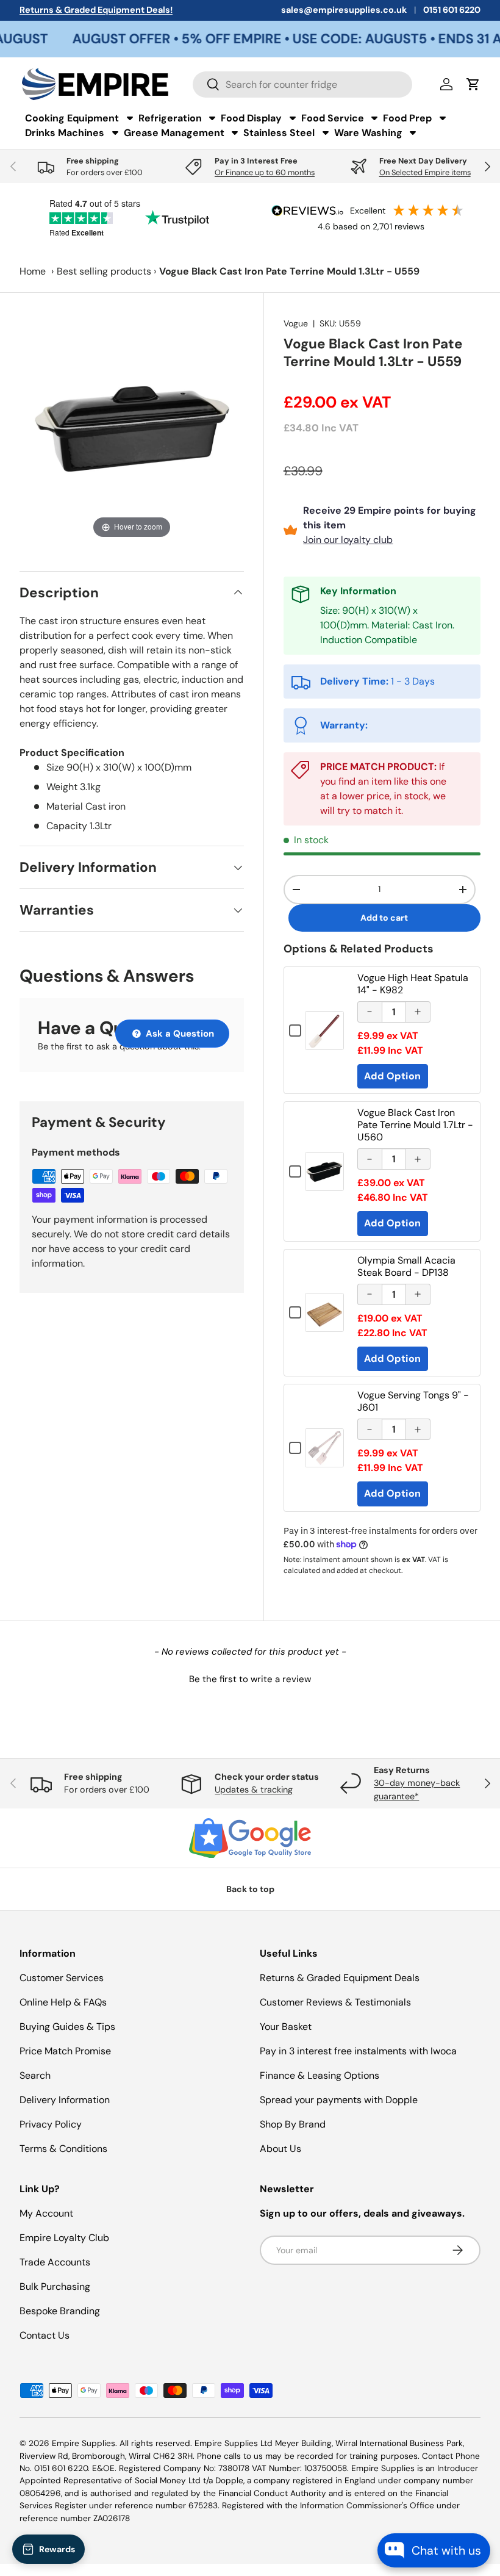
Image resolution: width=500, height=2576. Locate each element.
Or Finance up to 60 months (265, 172)
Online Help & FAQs (63, 2002)
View (324, 1039)
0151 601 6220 (452, 10)
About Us (280, 2149)
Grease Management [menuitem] (174, 133)
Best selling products (104, 271)
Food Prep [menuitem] (407, 118)
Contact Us (45, 2335)
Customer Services (62, 1978)
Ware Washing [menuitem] (368, 133)
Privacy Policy (51, 2124)
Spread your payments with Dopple (339, 2100)
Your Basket (286, 2027)
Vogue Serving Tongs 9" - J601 (413, 1401)
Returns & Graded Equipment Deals (340, 1978)
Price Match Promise (65, 2051)
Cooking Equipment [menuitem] (72, 118)
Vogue (296, 323)
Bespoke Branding (60, 2311)
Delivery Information (65, 2100)
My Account (46, 2213)
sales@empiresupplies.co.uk (344, 10)
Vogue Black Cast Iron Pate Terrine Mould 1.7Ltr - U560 (415, 1125)
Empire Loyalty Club (64, 2238)
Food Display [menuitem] (251, 118)
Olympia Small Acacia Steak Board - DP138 (406, 1266)
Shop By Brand (293, 2124)
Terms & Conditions (63, 2149)
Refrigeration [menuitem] (170, 118)
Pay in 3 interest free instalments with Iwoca (358, 2051)
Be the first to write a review (250, 1679)
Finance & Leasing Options (320, 2075)
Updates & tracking (254, 1790)
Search (35, 2075)
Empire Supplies (84, 2443)
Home (33, 271)
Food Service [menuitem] (333, 118)
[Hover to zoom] (132, 429)
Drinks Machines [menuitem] (65, 133)
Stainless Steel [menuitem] (279, 133)
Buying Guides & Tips (67, 2027)
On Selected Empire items (425, 172)
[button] (250, 1678)
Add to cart (384, 918)
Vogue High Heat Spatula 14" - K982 (413, 984)
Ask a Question (179, 1034)
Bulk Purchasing (55, 2286)
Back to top (250, 1889)
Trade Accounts (55, 2262)
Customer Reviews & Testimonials (335, 2002)
